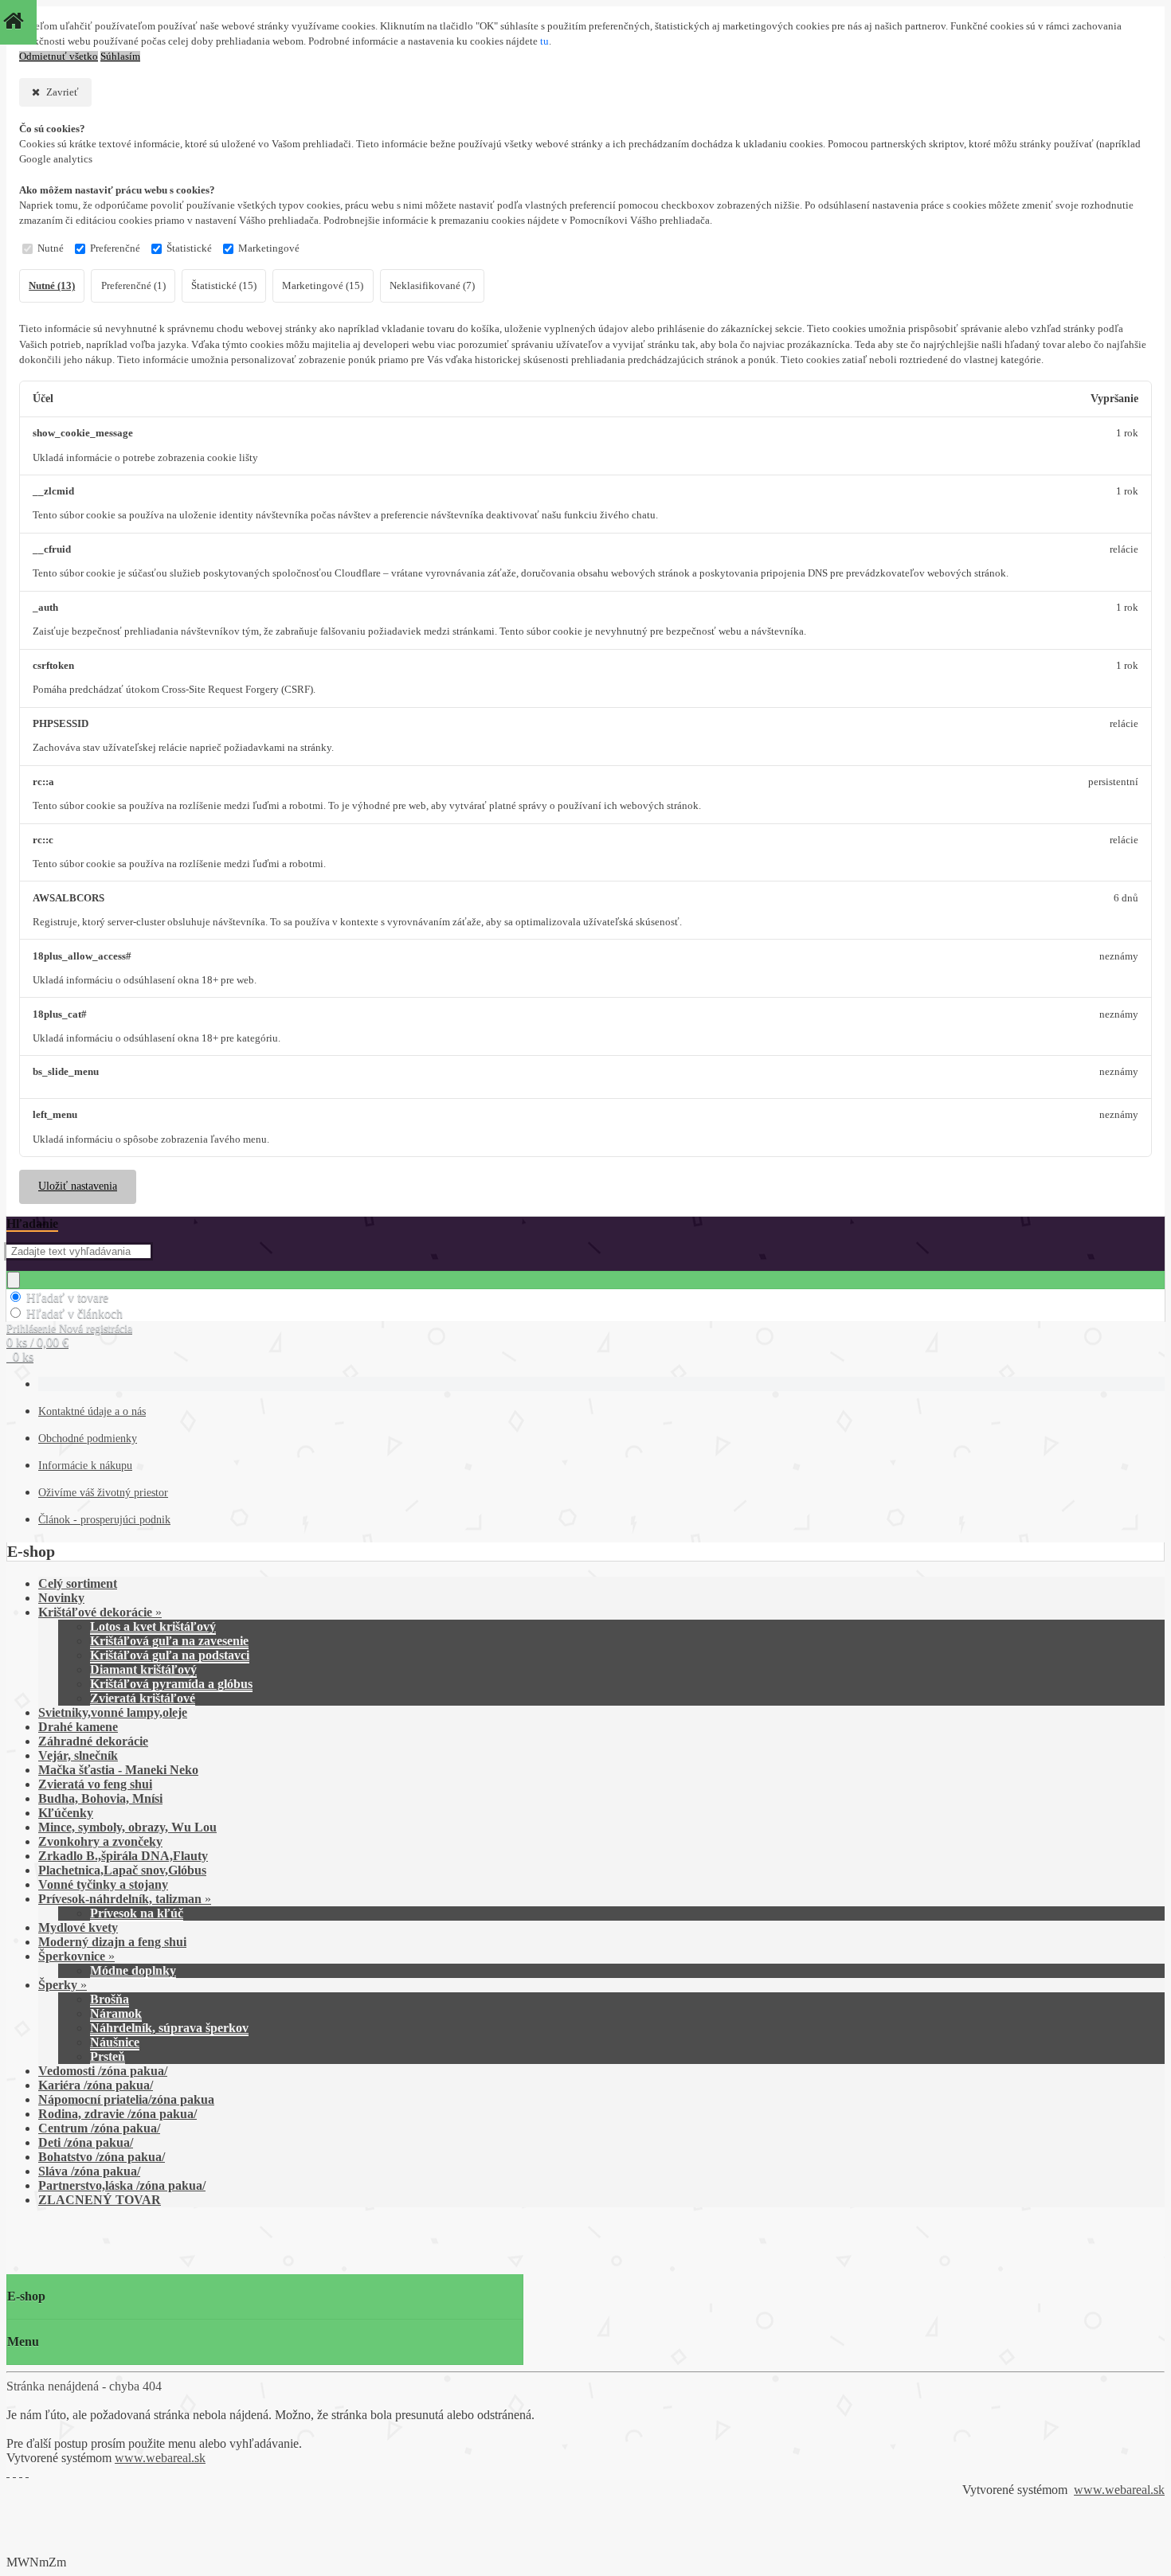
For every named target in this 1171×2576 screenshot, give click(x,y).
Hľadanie (32, 1224)
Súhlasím (120, 57)
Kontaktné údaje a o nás (92, 1411)
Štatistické (189, 248)
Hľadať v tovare (67, 1298)
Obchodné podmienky (88, 1438)
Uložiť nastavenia (78, 1186)
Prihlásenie (33, 1329)
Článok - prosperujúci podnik (104, 1520)
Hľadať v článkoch (74, 1313)
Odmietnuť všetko (59, 57)
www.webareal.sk (160, 2458)
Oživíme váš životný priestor (103, 1493)
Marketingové (269, 248)
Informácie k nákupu (85, 1466)
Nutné (51, 248)
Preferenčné (115, 248)
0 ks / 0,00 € (37, 1342)
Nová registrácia (96, 1329)
